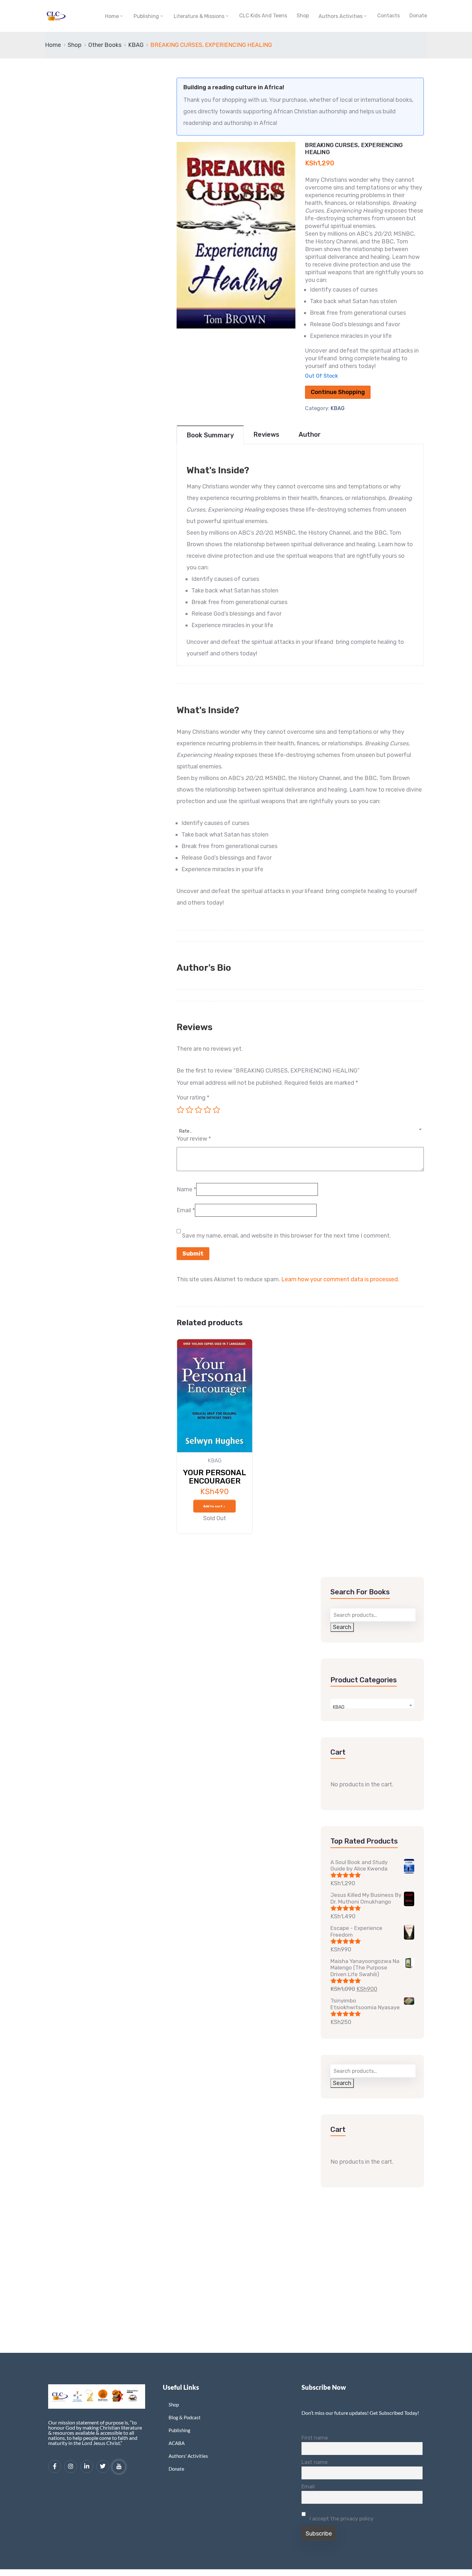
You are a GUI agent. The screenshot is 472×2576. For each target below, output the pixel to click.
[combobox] (300, 1127)
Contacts (389, 16)
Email (186, 1210)
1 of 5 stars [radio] (180, 1110)
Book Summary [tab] (210, 435)
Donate (418, 16)
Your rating (193, 1098)
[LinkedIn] (87, 2466)
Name (186, 1189)
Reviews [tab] (266, 434)
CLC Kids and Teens (263, 16)
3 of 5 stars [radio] (198, 1110)
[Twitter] (103, 2466)
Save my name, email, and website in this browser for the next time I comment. (286, 1236)
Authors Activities (341, 16)
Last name (315, 2462)
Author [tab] (310, 434)
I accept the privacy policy (341, 2519)
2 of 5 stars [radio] (189, 1110)
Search (342, 1627)
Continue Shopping (338, 392)
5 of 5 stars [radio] (216, 1110)
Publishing (146, 16)
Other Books (105, 45)
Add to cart (213, 1506)
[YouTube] (119, 2467)
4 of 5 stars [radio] (207, 1110)
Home (112, 16)
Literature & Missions (199, 16)
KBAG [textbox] (339, 1707)
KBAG (136, 45)
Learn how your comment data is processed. (340, 1279)
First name (315, 2438)
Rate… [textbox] (186, 1131)
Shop (303, 16)
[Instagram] (71, 2466)
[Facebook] (55, 2466)
